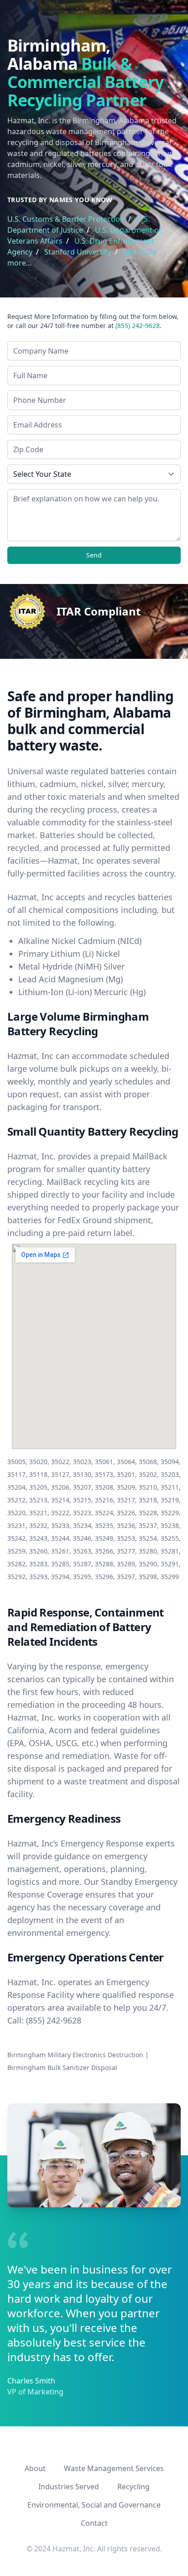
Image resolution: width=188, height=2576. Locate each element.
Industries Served (69, 2487)
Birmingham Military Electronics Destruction (75, 2055)
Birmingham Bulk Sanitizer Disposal (62, 2068)
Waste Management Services (114, 2468)
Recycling (133, 2487)
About (35, 2468)
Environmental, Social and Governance (94, 2505)
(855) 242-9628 (138, 326)
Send (94, 555)
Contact (94, 2523)
